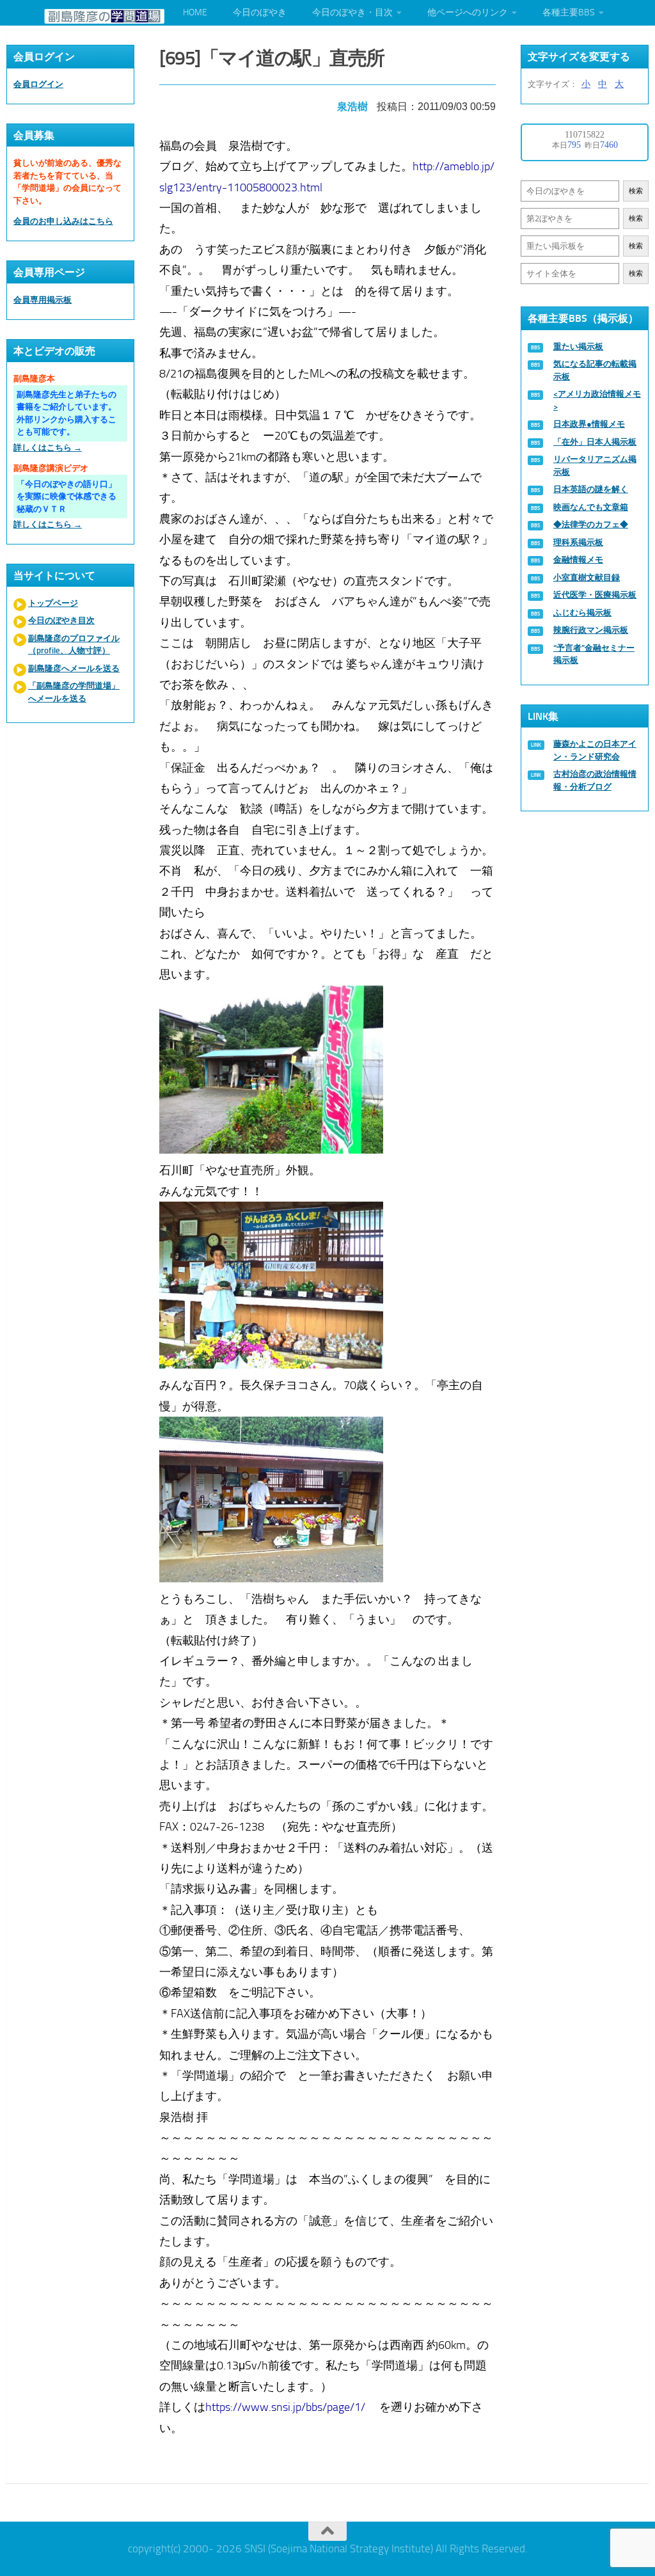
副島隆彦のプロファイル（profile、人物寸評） (74, 645)
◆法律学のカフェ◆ (591, 524)
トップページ (53, 603)
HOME (195, 12)
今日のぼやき (260, 12)
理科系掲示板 (578, 542)
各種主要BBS (569, 12)
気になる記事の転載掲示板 (595, 370)
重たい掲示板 (578, 346)
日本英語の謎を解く (591, 489)
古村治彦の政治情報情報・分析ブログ (595, 780)
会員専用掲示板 (43, 300)
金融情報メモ (578, 560)
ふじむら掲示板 (582, 613)
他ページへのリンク (468, 12)
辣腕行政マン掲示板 (591, 630)
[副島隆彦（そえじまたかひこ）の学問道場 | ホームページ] (104, 16)
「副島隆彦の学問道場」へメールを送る (74, 692)
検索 (636, 191)
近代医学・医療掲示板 (595, 595)
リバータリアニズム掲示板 (595, 465)
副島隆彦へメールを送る (74, 668)
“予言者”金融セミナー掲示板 (594, 654)
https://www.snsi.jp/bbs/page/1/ (285, 2407)
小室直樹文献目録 (587, 577)
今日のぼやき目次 (61, 620)
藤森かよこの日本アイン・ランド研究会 (595, 750)
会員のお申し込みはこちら (63, 221)
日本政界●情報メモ (589, 424)
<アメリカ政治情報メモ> (597, 400)
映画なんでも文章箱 (591, 507)
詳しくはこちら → (48, 448)
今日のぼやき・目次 (352, 12)
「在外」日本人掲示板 (595, 442)
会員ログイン (38, 84)
